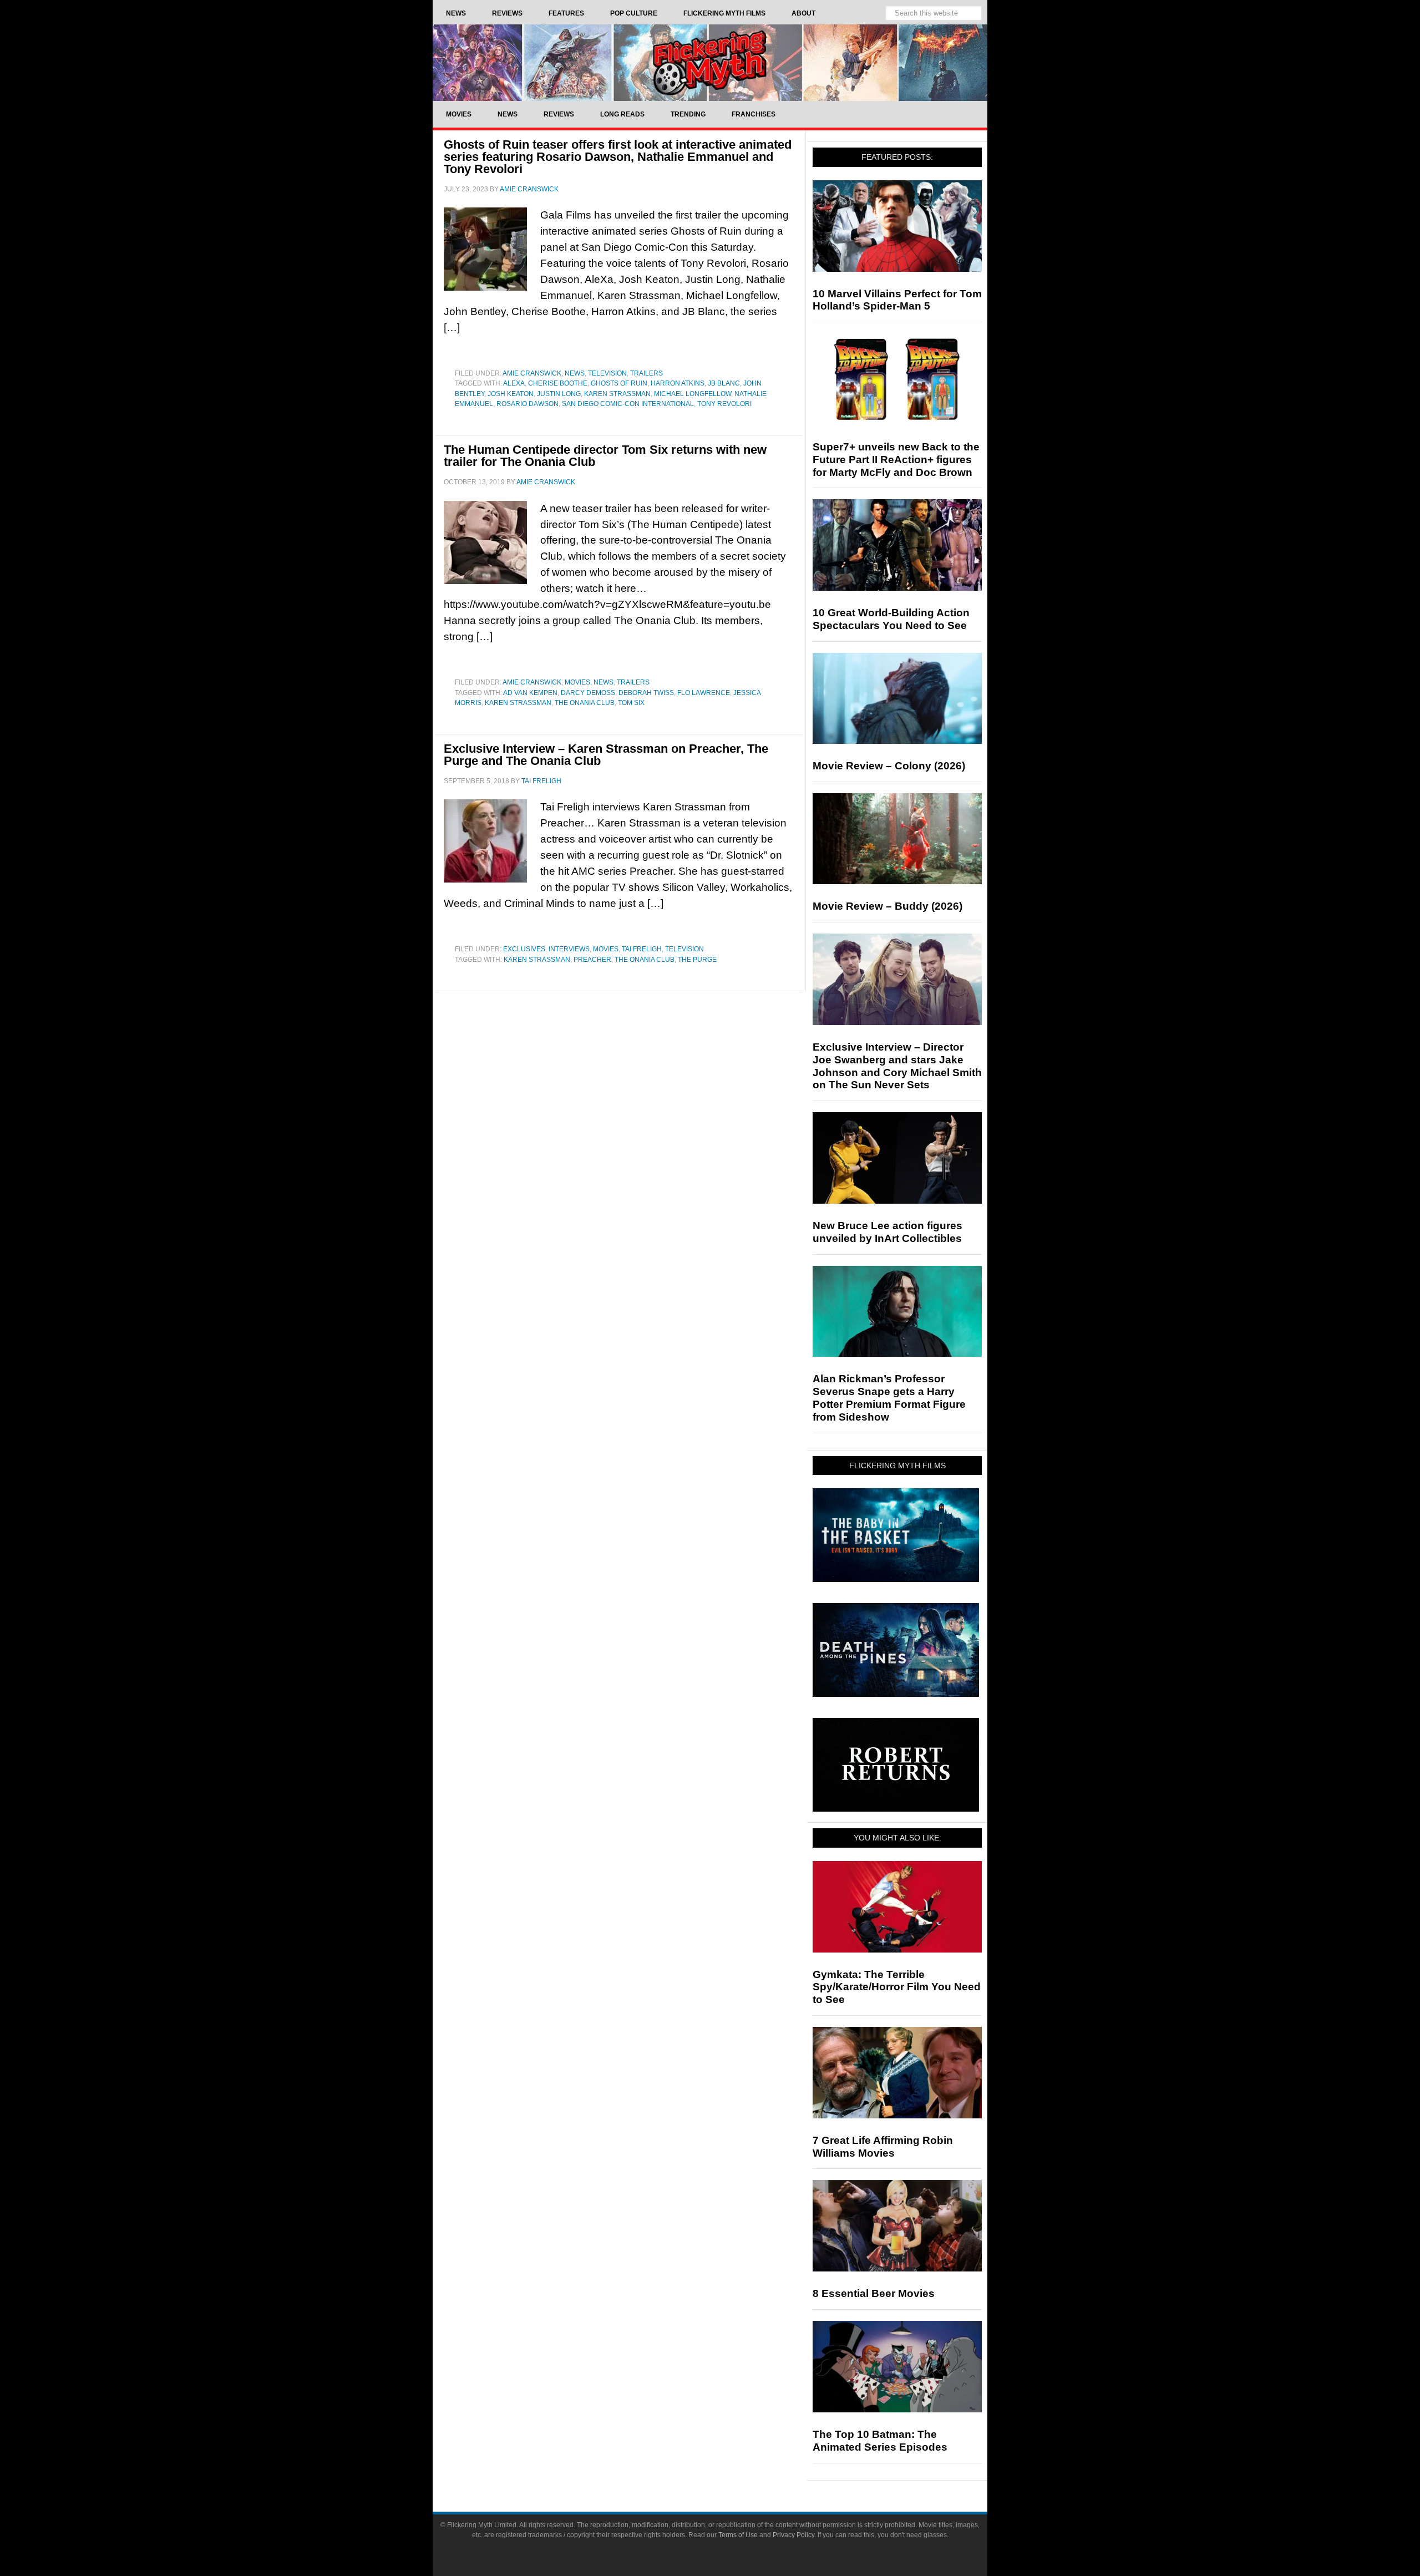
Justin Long (559, 394)
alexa (514, 383)
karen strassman (617, 394)
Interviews (569, 949)
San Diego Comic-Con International (628, 404)
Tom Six (631, 703)
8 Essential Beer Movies (874, 2293)
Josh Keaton (511, 394)
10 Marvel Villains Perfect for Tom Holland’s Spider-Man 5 (897, 300)
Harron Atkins (678, 383)
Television (607, 373)
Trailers (646, 373)
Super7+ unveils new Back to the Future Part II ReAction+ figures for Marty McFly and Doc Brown (896, 460)
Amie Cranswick (532, 373)
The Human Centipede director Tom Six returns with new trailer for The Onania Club (605, 456)
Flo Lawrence (704, 693)
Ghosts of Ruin (619, 383)
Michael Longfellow (693, 394)
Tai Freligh (642, 949)
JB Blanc (724, 383)
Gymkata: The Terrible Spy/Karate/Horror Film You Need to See (897, 1987)
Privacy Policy (793, 2535)
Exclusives (524, 949)
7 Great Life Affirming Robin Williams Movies (883, 2147)
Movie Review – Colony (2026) (889, 766)
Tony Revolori (724, 404)
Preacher (592, 960)
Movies (577, 682)
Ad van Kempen (530, 693)
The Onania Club (585, 703)
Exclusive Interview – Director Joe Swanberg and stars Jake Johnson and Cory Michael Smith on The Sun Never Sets (897, 1066)
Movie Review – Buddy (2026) (887, 906)
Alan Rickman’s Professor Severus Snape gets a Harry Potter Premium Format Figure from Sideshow (889, 1398)
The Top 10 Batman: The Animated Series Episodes (880, 2441)
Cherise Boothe (558, 383)
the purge (697, 960)
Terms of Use (738, 2535)
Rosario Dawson (528, 404)
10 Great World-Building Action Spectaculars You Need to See (891, 619)
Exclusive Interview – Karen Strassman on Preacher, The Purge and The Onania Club (606, 755)
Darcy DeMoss (588, 693)
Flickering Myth (710, 62)
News (575, 373)
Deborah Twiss (646, 693)
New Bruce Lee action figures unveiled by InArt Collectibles (887, 1232)
